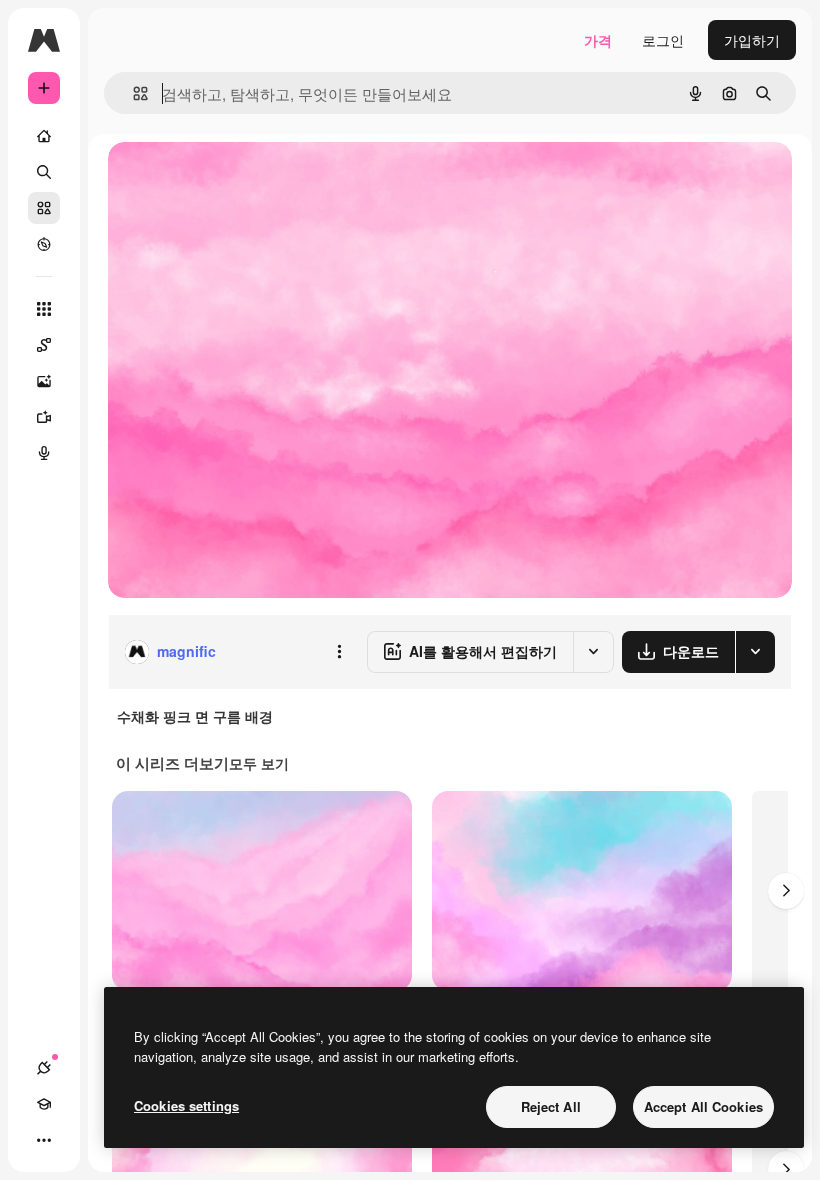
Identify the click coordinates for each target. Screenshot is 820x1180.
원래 (223, 179)
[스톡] (44, 208)
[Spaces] (44, 345)
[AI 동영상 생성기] (44, 417)
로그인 (663, 40)
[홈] (44, 136)
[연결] (44, 1068)
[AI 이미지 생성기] (44, 381)
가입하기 (752, 40)
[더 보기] (44, 1140)
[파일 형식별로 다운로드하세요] (755, 652)
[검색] (44, 172)
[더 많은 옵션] (339, 652)
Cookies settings (186, 1105)
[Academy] (44, 1104)
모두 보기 (259, 763)
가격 (598, 40)
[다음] (786, 891)
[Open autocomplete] (132, 93)
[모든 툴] (44, 309)
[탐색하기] (44, 244)
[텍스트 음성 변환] (44, 453)
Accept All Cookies (703, 1106)
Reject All (551, 1106)
